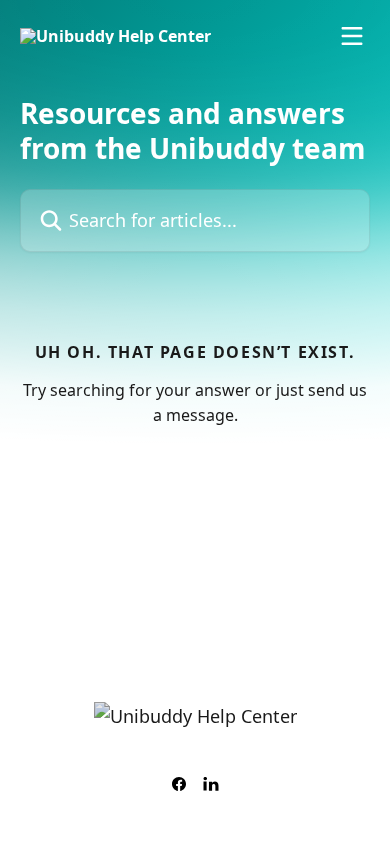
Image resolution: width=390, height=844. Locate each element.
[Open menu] (352, 36)
